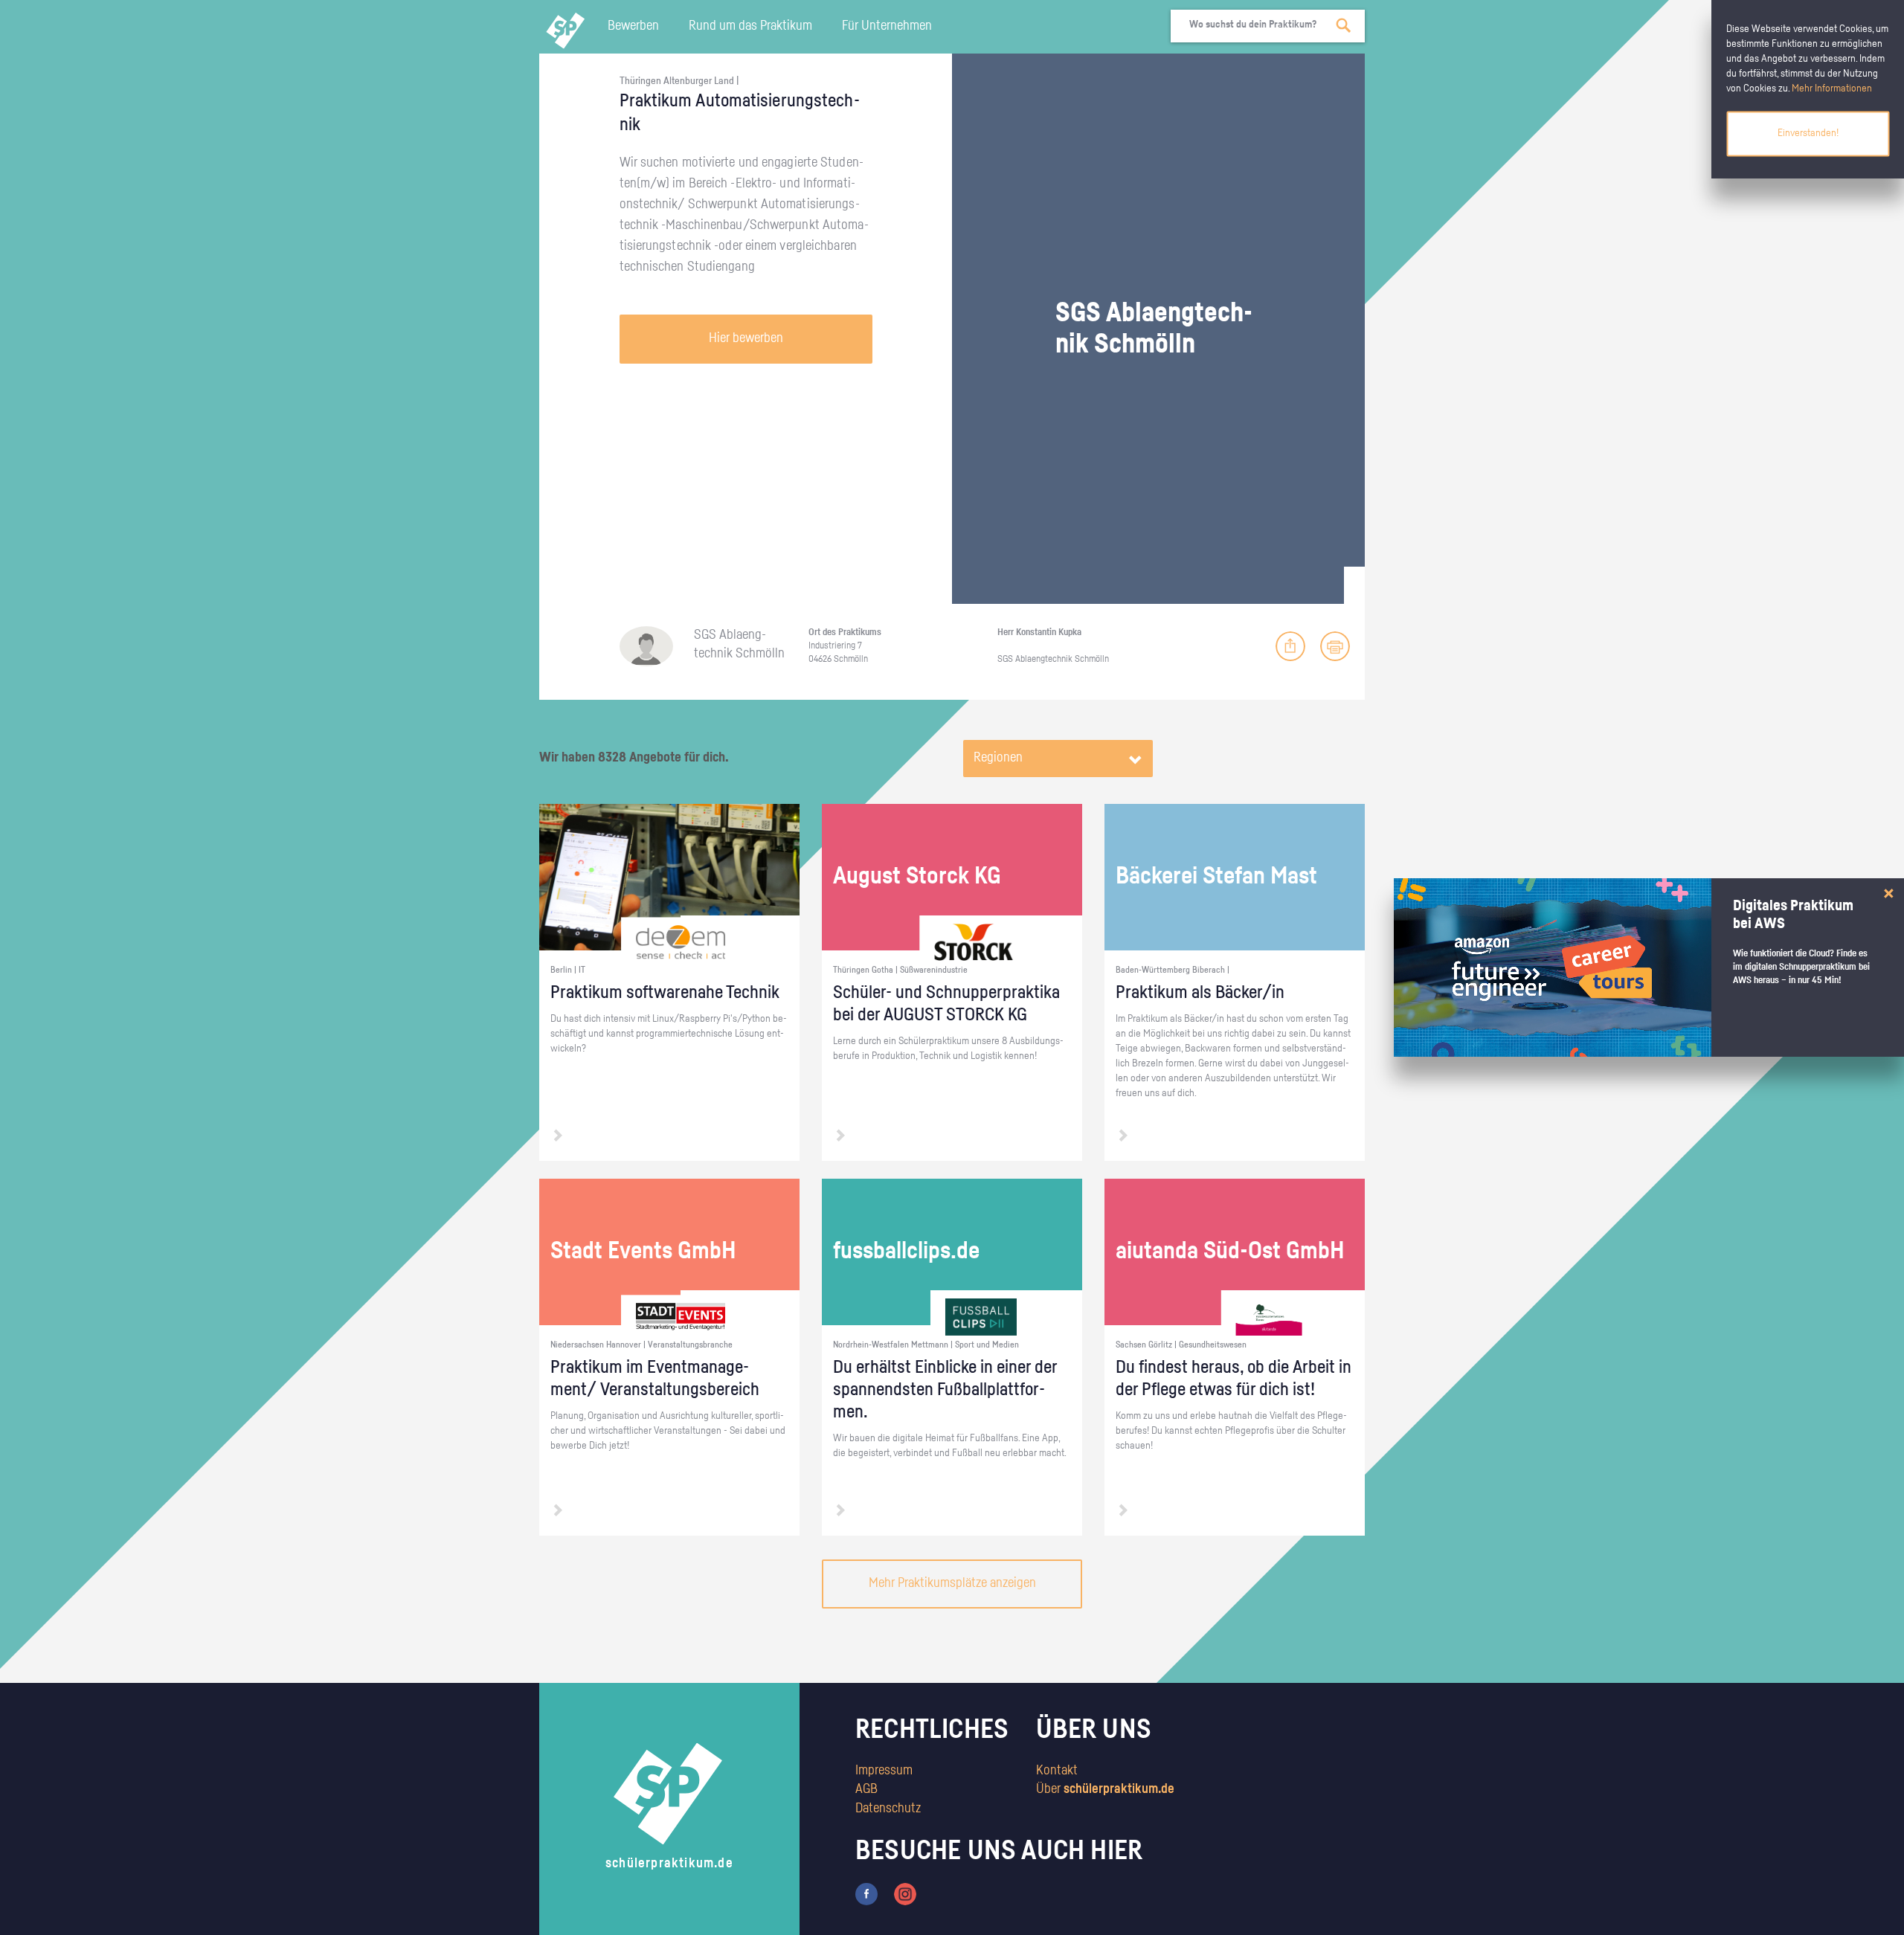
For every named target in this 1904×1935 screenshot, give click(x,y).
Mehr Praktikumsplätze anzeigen (952, 1583)
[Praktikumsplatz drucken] (1335, 646)
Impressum (884, 1771)
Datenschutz (888, 1809)
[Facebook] (866, 1893)
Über (1105, 1789)
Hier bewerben (746, 338)
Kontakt (1057, 1771)
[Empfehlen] (1290, 646)
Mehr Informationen (1832, 88)
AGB (866, 1789)
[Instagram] (905, 1893)
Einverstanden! (1808, 133)
